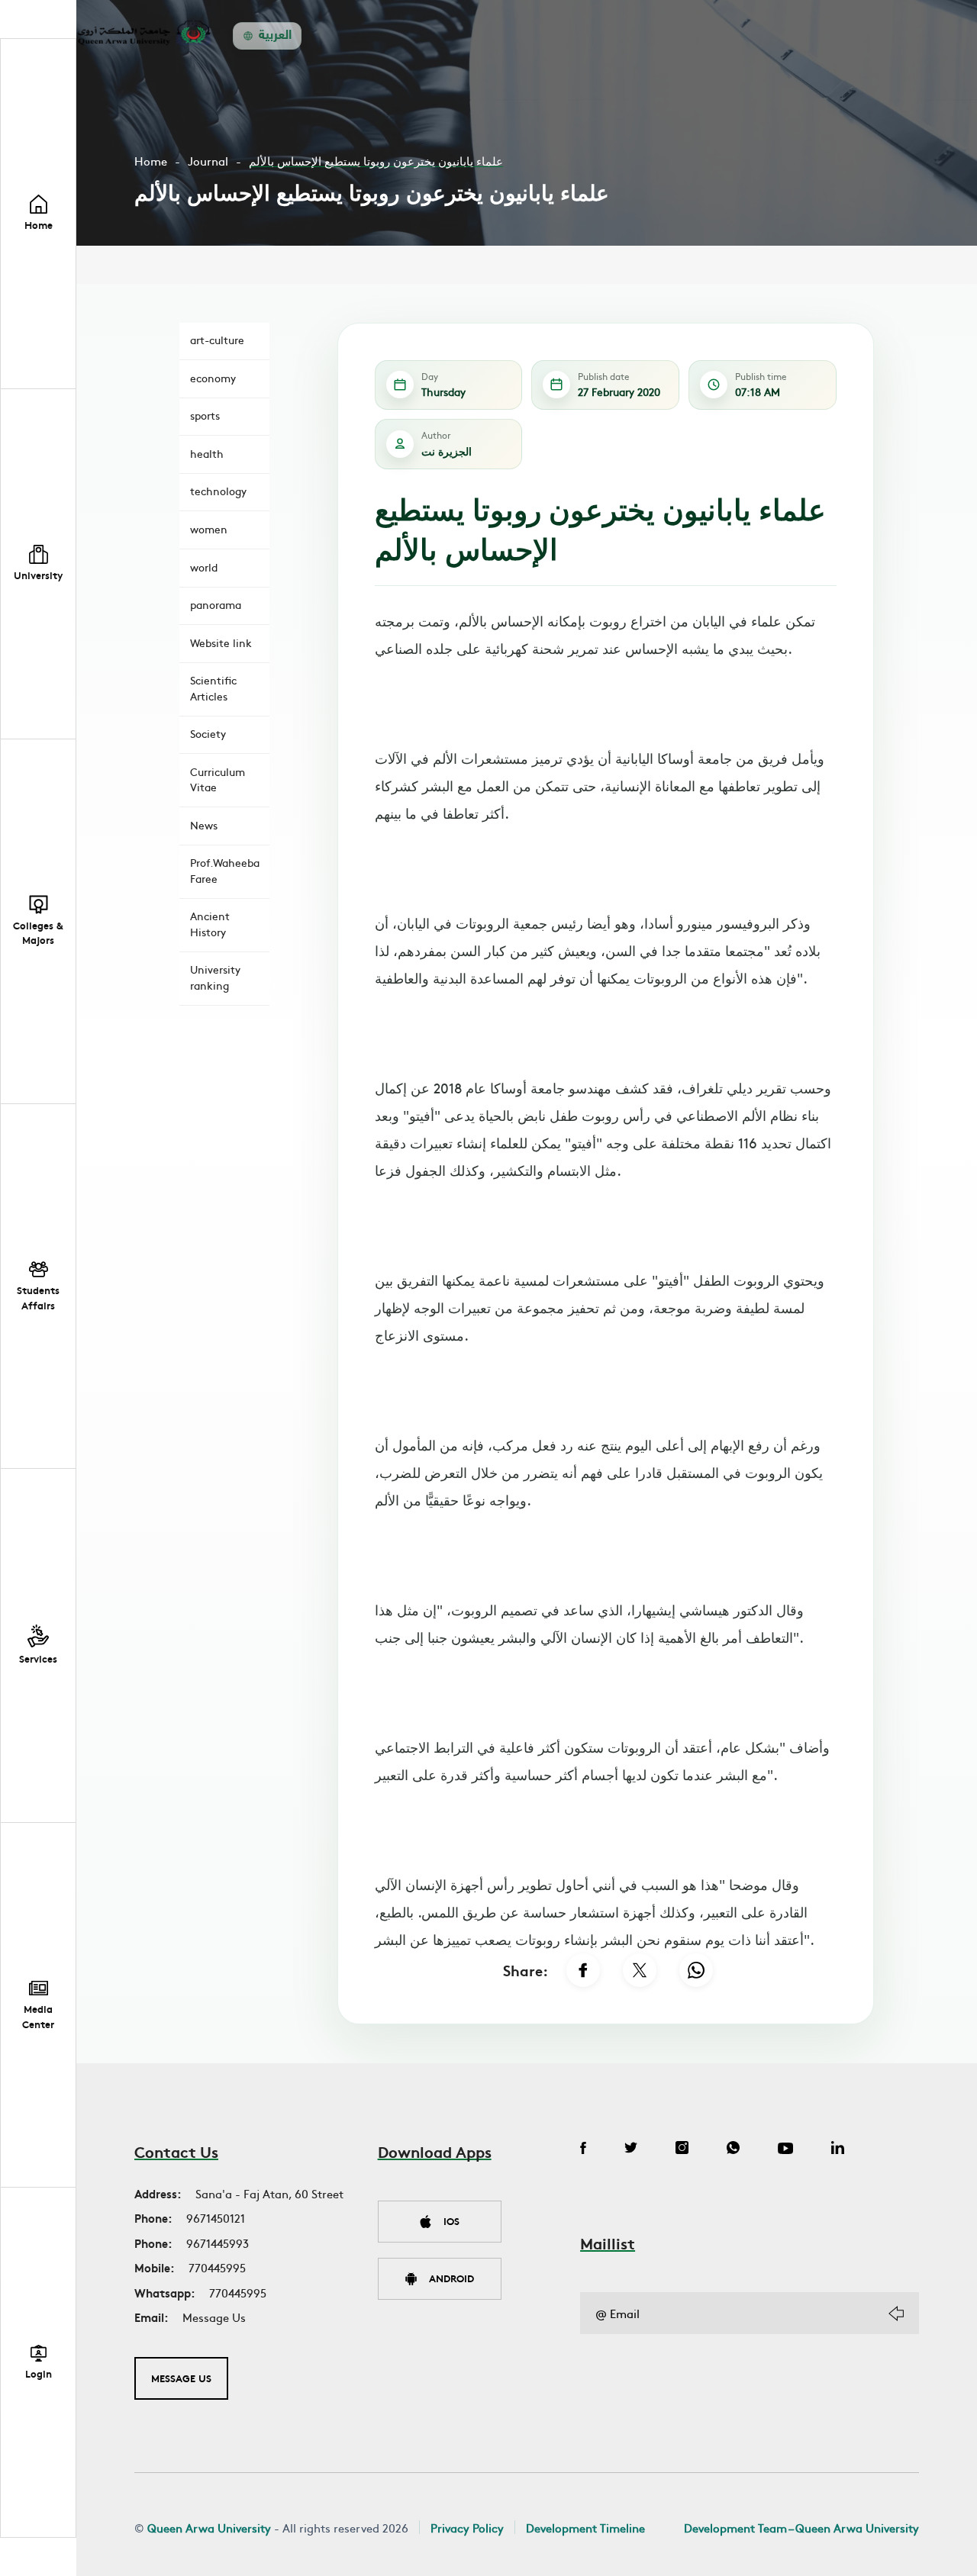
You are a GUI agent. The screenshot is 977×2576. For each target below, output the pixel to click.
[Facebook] (583, 1970)
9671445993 (218, 2243)
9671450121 (216, 2218)
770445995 (217, 2267)
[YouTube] (785, 2149)
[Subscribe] (896, 2314)
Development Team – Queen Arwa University (801, 2528)
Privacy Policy (467, 2528)
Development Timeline (585, 2528)
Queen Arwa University (209, 2528)
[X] (640, 1970)
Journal (208, 161)
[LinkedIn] (838, 2149)
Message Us (214, 2317)
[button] (38, 564)
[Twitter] (631, 2149)
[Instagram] (682, 2149)
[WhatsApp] (696, 1970)
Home (151, 161)
